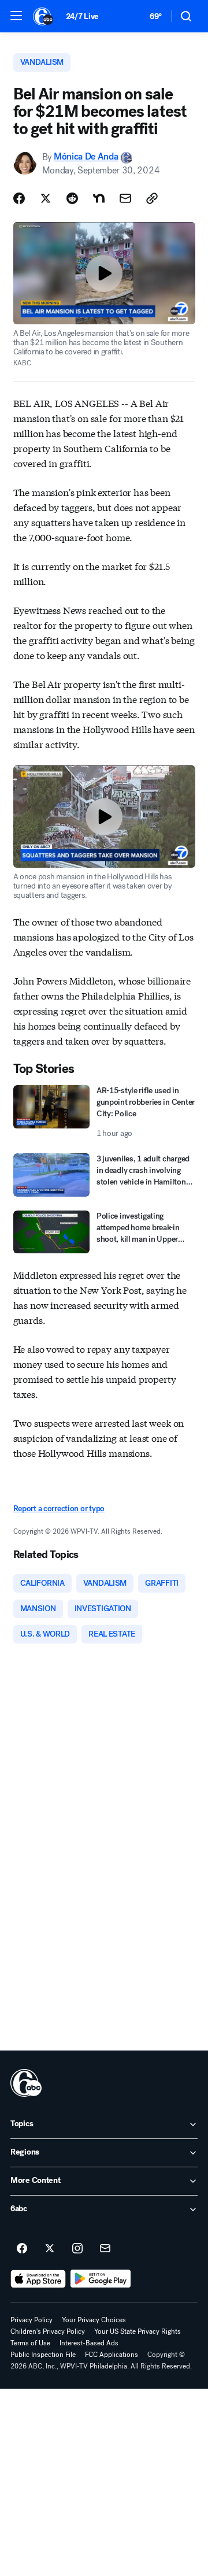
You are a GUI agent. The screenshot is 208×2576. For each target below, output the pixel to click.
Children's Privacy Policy (48, 2331)
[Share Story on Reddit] (72, 198)
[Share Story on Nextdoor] (99, 198)
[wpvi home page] (26, 2083)
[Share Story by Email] (125, 198)
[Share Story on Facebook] (19, 198)
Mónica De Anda (86, 157)
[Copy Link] (152, 198)
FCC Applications (112, 2355)
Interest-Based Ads (89, 2343)
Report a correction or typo (59, 1509)
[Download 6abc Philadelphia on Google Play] (101, 2279)
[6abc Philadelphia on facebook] (22, 2249)
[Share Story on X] (46, 198)
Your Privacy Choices (94, 2320)
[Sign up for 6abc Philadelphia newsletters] (105, 2249)
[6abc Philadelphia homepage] (44, 16)
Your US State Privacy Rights (138, 2331)
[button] (16, 16)
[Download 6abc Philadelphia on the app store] (38, 2279)
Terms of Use (30, 2343)
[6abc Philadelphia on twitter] (50, 2249)
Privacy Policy (31, 2320)
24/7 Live (82, 16)
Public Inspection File (43, 2355)
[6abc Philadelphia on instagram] (77, 2249)
